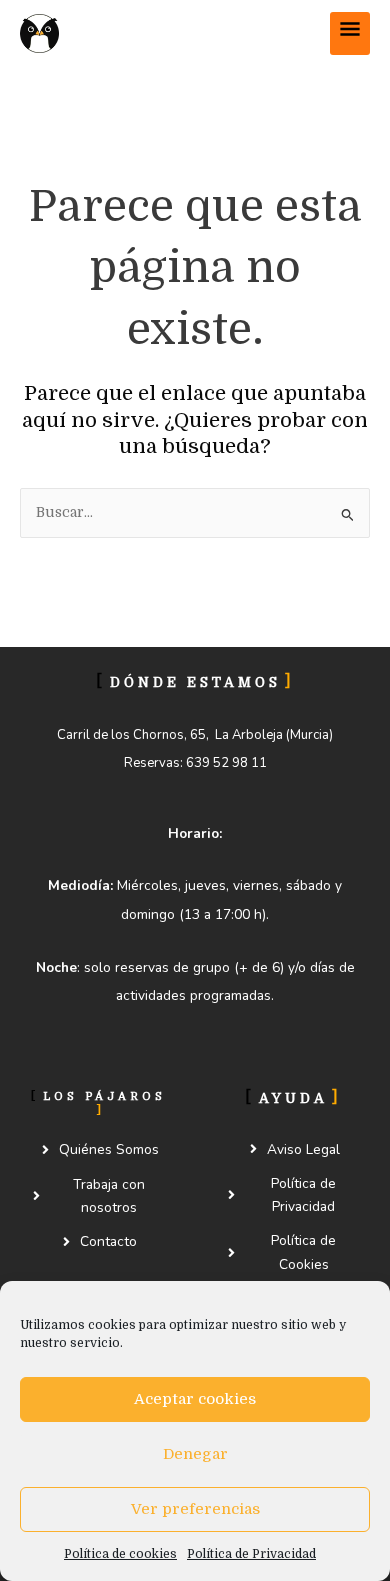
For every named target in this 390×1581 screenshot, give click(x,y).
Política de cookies (120, 1554)
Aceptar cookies (195, 1399)
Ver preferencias (195, 1509)
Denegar (195, 1454)
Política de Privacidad (251, 1554)
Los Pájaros (159, 32)
